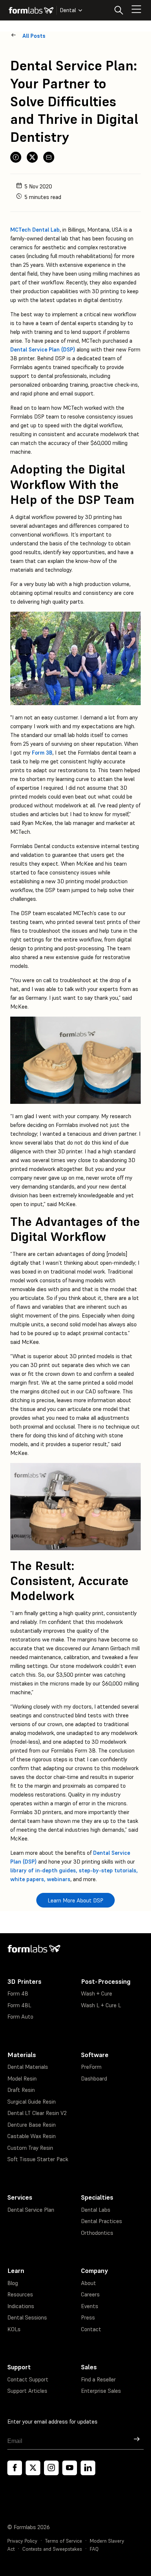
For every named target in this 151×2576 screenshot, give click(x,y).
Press (88, 2317)
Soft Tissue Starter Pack (38, 2159)
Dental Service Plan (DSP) (43, 349)
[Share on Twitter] (32, 157)
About (89, 2283)
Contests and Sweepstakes (52, 2549)
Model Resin (22, 2079)
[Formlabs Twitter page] (33, 2468)
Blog (13, 2283)
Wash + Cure (97, 1993)
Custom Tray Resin (30, 2148)
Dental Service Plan (31, 2210)
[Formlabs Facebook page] (15, 2468)
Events (90, 2306)
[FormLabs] (31, 10)
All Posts (34, 36)
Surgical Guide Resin (32, 2102)
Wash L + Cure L (101, 2005)
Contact (91, 2329)
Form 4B (18, 1993)
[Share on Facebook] (16, 157)
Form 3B (42, 753)
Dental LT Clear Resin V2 (37, 2113)
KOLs (14, 2329)
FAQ (94, 2549)
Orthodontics (97, 2233)
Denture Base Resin (32, 2125)
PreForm (91, 2067)
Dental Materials (28, 2067)
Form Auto (20, 2017)
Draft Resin (21, 2090)
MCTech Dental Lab (35, 230)
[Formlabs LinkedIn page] (88, 2468)
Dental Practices (102, 2221)
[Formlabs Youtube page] (70, 2468)
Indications (21, 2306)
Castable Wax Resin (32, 2136)
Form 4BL (19, 2005)
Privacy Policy (22, 2541)
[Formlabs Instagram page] (51, 2468)
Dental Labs (96, 2210)
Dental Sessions (27, 2317)
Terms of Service (64, 2541)
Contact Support (28, 2379)
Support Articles (27, 2391)
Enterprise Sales (101, 2391)
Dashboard (94, 2079)
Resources (20, 2294)
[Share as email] (49, 157)
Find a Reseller (98, 2379)
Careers (90, 2294)
